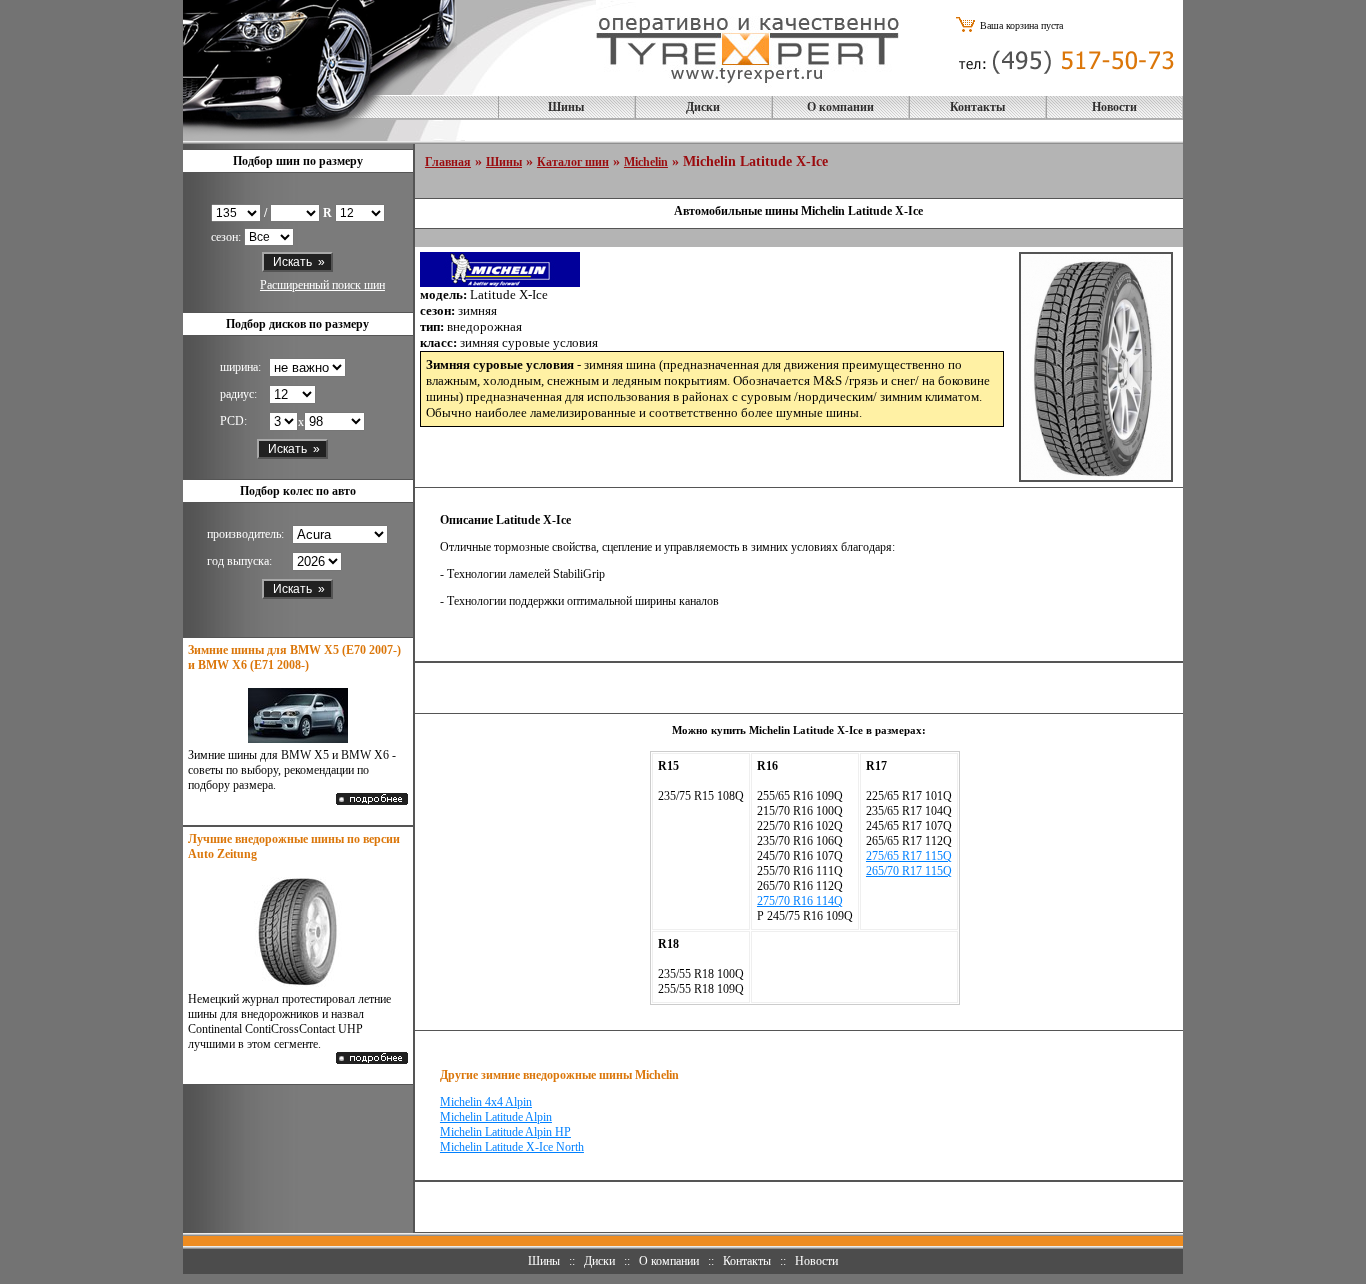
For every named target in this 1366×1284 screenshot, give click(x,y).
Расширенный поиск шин (322, 285)
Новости (1114, 107)
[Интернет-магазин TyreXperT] (747, 89)
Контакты (977, 107)
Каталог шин (573, 162)
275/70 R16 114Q (800, 901)
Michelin (646, 162)
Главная (448, 162)
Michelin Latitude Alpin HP (505, 1132)
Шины (566, 107)
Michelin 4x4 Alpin (486, 1102)
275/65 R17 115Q (909, 856)
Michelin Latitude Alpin (496, 1117)
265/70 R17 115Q (909, 871)
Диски (703, 107)
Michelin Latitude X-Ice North (512, 1147)
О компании (840, 107)
